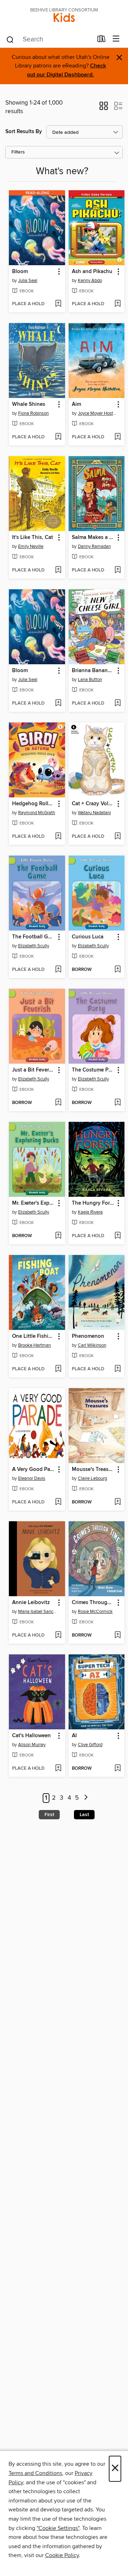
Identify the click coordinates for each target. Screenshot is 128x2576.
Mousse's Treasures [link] (93, 1470)
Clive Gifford (90, 1745)
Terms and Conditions (35, 2473)
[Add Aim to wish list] (118, 437)
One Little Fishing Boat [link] (34, 1336)
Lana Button (90, 680)
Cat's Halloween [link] (31, 1736)
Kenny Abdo (90, 281)
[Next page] (86, 1798)
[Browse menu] (116, 39)
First (49, 1815)
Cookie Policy (62, 2555)
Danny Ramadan (94, 546)
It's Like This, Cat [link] (33, 538)
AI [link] (74, 1736)
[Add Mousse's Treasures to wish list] (118, 1502)
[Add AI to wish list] (118, 1769)
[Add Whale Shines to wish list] (58, 437)
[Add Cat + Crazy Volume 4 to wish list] (118, 837)
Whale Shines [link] (29, 404)
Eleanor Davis (32, 1478)
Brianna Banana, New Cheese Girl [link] (93, 671)
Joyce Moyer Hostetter (98, 413)
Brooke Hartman (34, 1345)
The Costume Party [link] (93, 1070)
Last (84, 1815)
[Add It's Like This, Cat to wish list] (58, 570)
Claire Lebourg (92, 1478)
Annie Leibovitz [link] (31, 1603)
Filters (18, 152)
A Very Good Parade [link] (34, 1470)
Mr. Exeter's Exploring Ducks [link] (34, 1203)
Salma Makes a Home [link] (93, 538)
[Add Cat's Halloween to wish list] (58, 1769)
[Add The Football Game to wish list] (58, 970)
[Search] (10, 39)
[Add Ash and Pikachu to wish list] (118, 304)
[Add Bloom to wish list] (58, 304)
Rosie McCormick (95, 1612)
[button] (104, 108)
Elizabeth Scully (34, 946)
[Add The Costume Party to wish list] (118, 1103)
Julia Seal (28, 281)
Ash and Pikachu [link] (92, 272)
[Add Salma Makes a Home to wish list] (118, 570)
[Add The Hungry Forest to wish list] (118, 1236)
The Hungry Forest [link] (93, 1203)
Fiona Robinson (33, 413)
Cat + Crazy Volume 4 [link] (93, 804)
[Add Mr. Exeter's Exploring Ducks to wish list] (58, 1236)
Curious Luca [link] (88, 937)
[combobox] (49, 40)
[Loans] (102, 40)
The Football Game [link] (34, 937)
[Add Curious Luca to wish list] (118, 970)
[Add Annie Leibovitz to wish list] (58, 1635)
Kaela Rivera (90, 1212)
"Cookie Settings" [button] (58, 2528)
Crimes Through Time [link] (93, 1603)
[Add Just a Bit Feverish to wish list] (58, 1103)
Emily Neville (31, 546)
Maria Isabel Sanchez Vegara (38, 1612)
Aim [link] (76, 404)
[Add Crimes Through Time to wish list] (118, 1635)
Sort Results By (24, 132)
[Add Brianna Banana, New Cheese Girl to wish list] (118, 704)
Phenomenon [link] (88, 1336)
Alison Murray (32, 1745)
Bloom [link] (20, 272)
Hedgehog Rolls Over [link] (34, 804)
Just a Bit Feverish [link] (34, 1070)
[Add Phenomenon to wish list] (118, 1369)
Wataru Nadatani (94, 813)
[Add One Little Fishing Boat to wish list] (58, 1369)
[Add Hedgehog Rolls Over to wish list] (58, 837)
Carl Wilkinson (92, 1345)
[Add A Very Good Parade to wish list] (58, 1502)
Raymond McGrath (37, 813)
